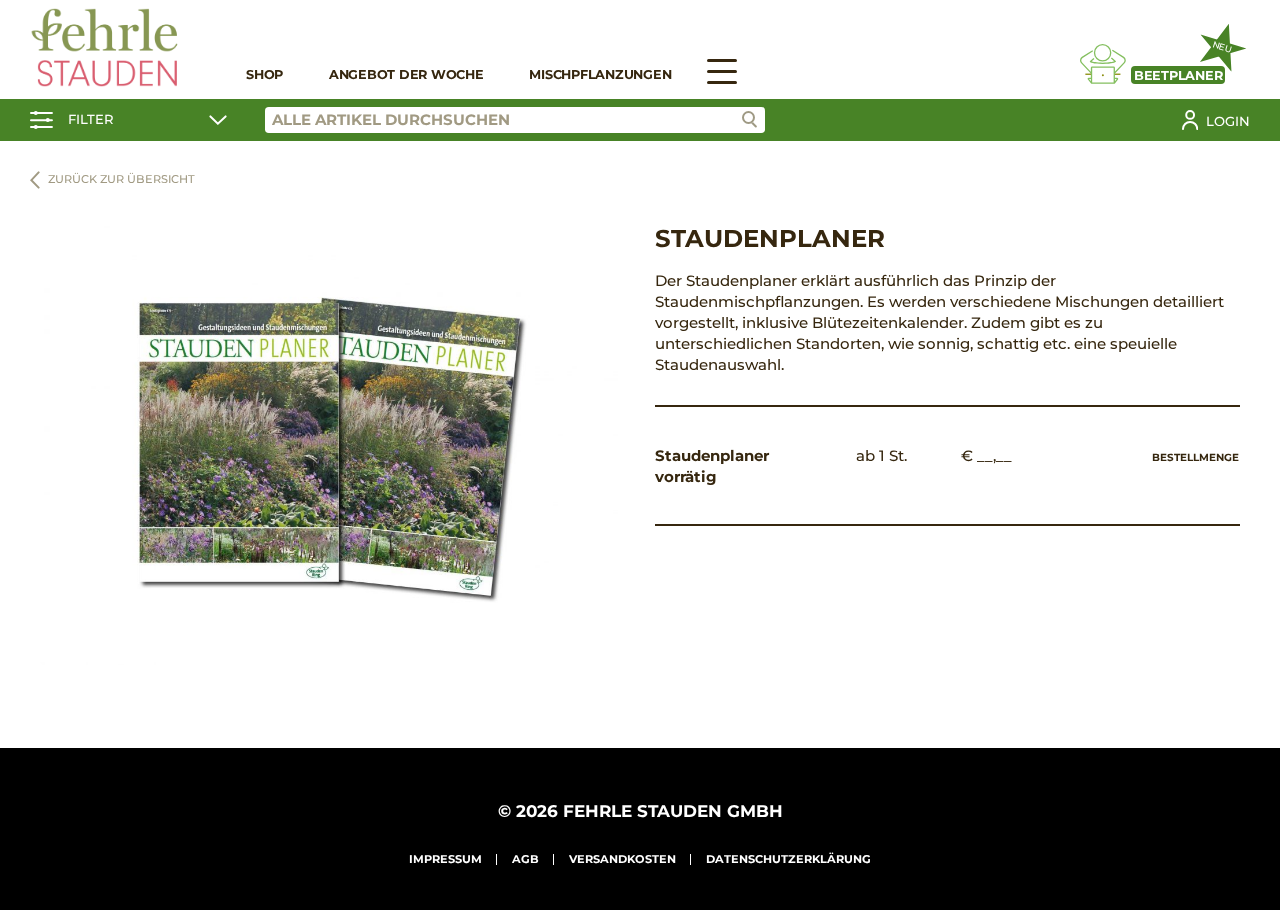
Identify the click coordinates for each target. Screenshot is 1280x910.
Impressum (445, 859)
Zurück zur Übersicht (121, 179)
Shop (264, 74)
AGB (525, 859)
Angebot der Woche (406, 74)
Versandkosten (622, 859)
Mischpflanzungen (600, 74)
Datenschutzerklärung (788, 859)
